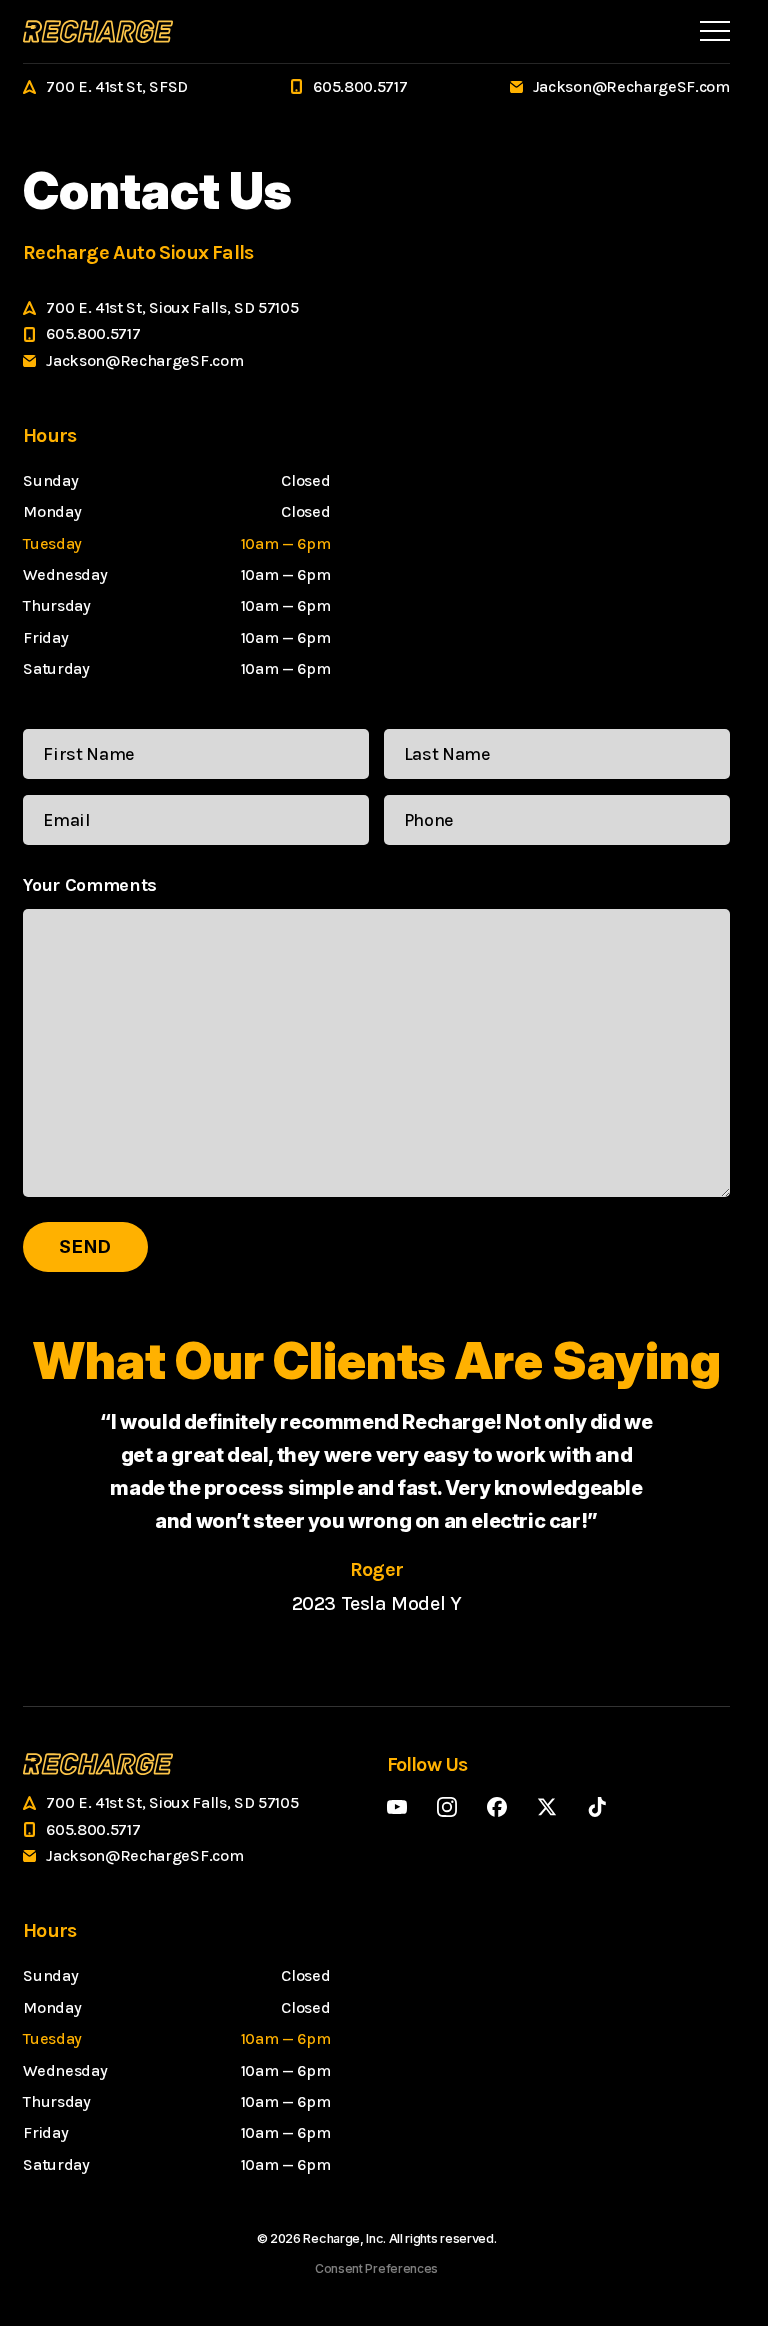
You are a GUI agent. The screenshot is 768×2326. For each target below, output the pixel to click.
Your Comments (90, 885)
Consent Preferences (376, 2268)
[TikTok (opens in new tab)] (597, 1807)
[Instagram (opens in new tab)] (447, 1807)
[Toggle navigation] (715, 31)
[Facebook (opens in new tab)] (497, 1807)
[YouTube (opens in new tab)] (397, 1807)
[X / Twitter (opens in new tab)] (547, 1807)
